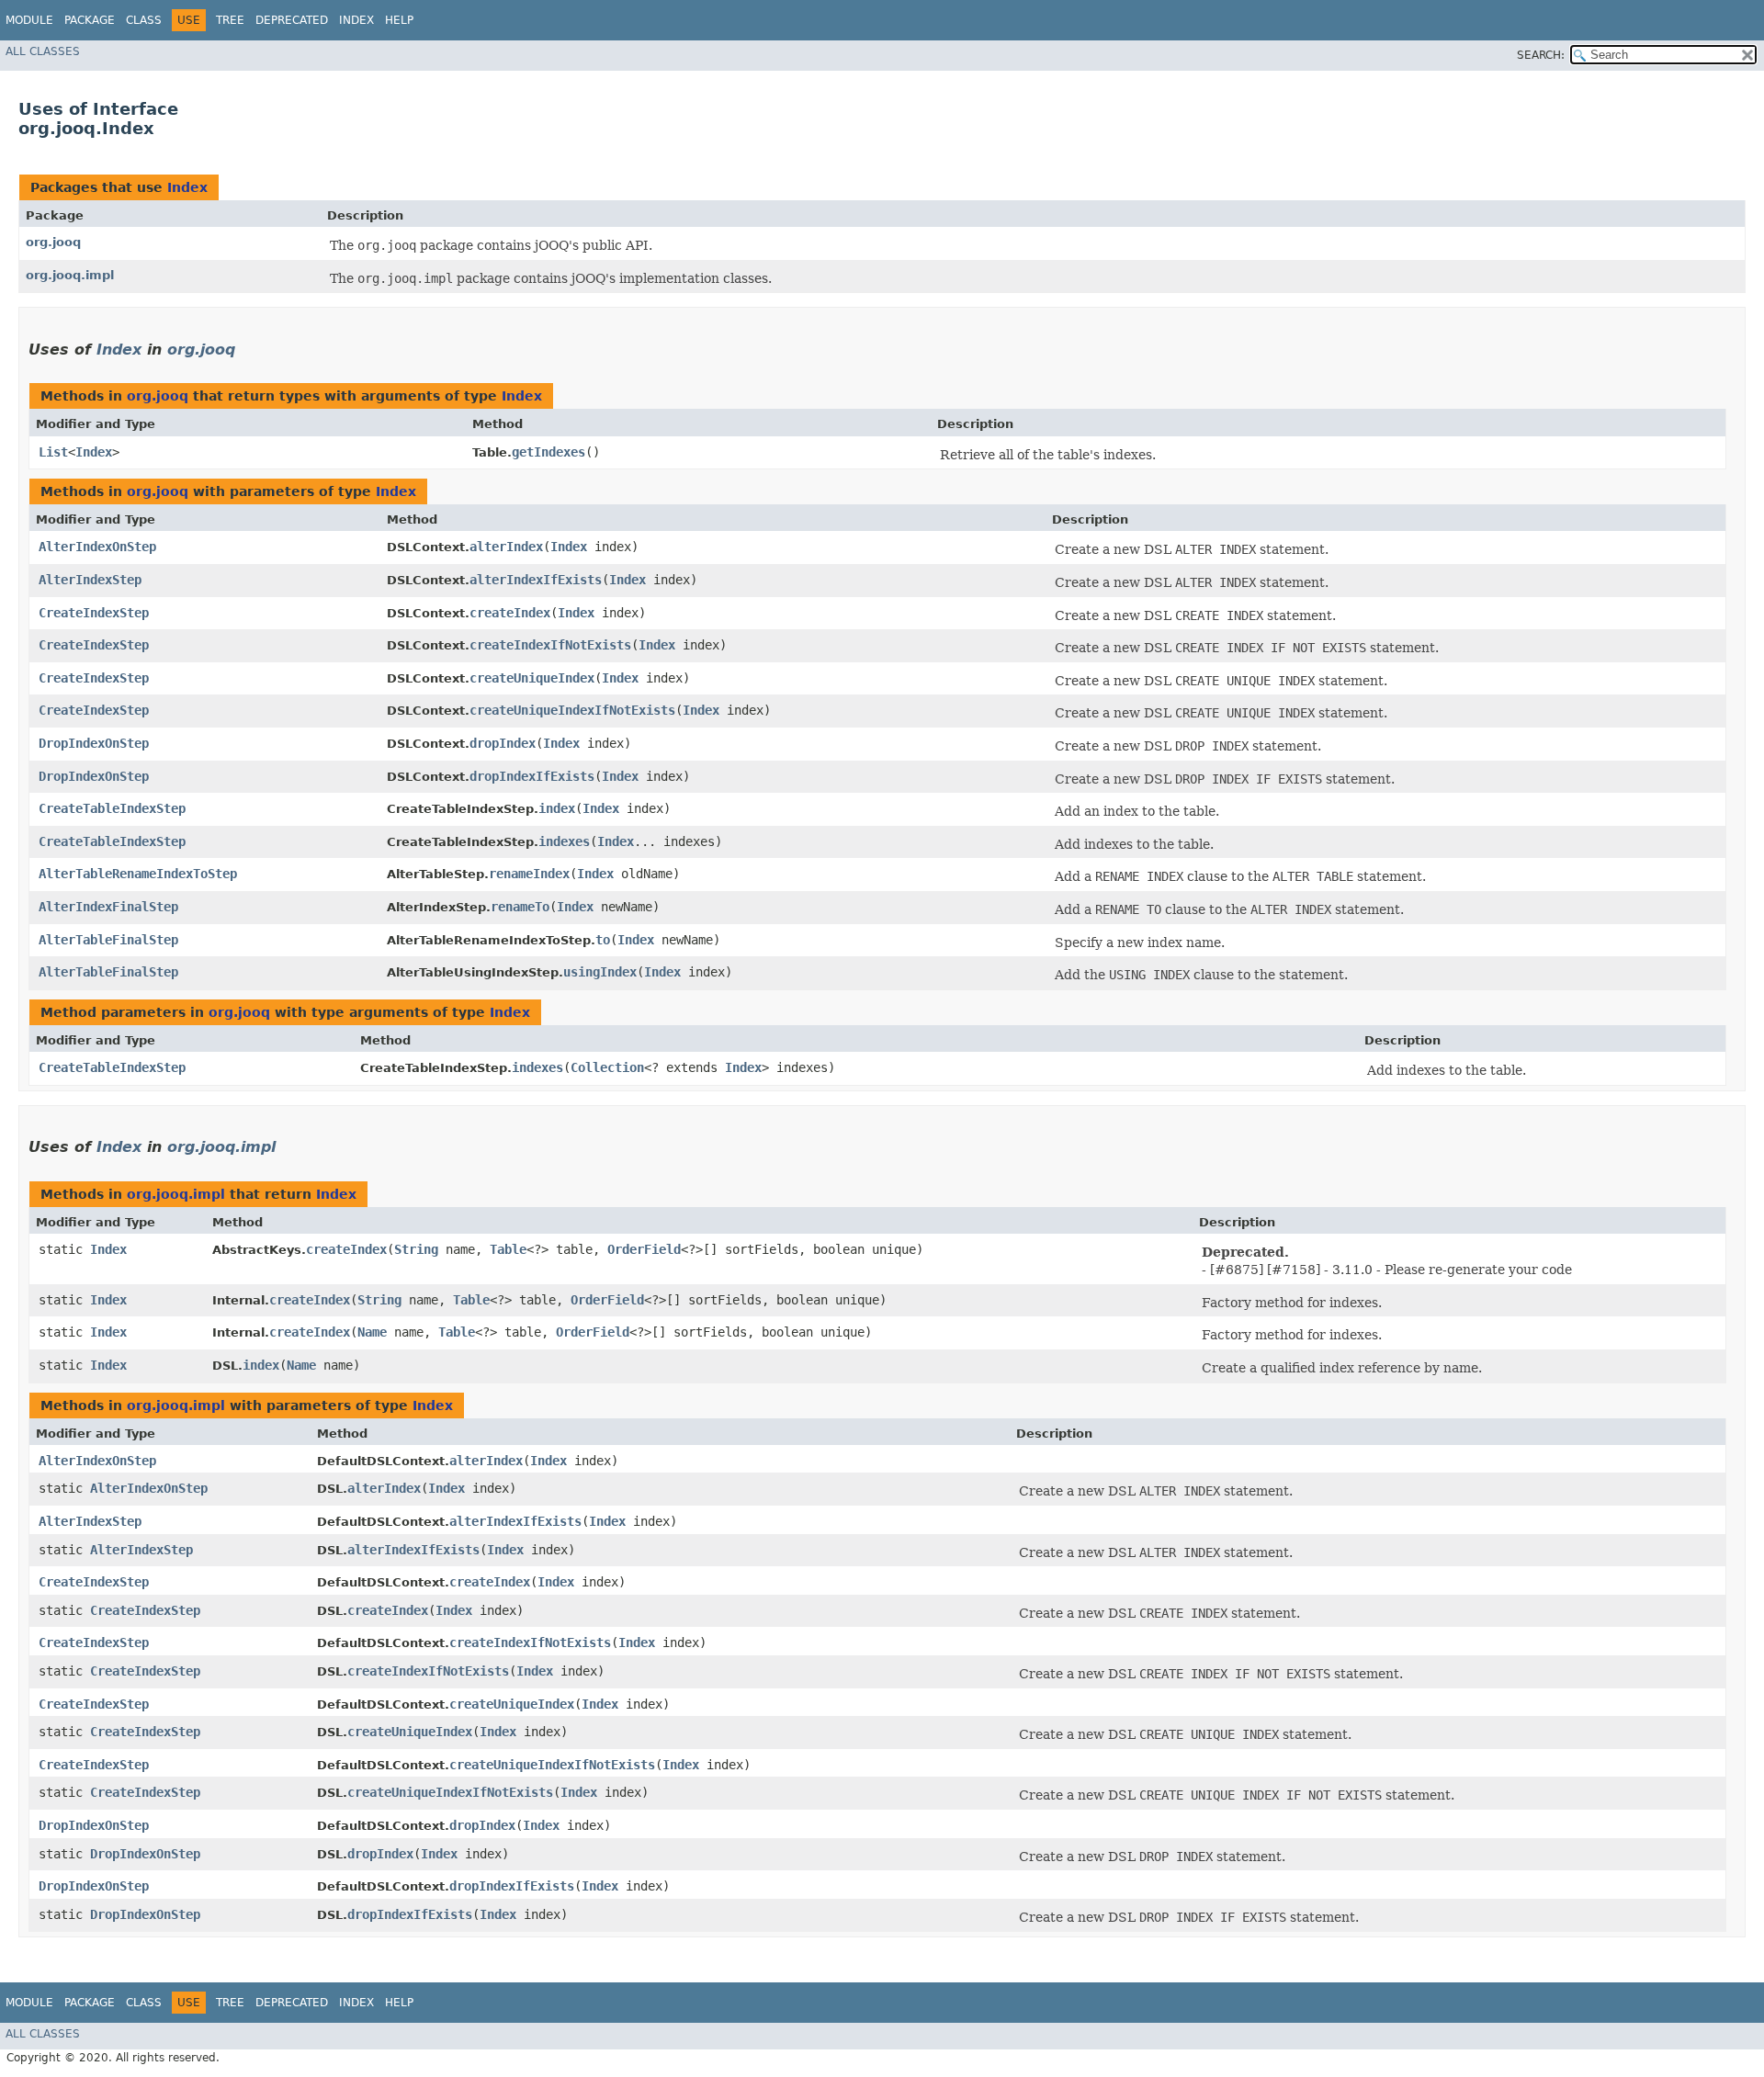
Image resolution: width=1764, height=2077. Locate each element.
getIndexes (548, 452)
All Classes (43, 51)
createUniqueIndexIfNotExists (572, 710)
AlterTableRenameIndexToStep (138, 874)
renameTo (520, 907)
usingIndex (600, 972)
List (53, 452)
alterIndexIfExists (536, 580)
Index (356, 20)
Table (508, 1249)
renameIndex (529, 874)
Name (372, 1332)
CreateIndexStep (94, 613)
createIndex (510, 613)
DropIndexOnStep (94, 743)
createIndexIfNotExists (550, 645)
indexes (564, 841)
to (603, 940)
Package (90, 20)
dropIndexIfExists (532, 776)
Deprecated (292, 20)
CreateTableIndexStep (112, 808)
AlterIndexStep (90, 580)
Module (29, 20)
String (416, 1249)
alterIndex (506, 547)
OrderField (644, 1249)
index (557, 808)
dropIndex (503, 743)
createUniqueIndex (532, 678)
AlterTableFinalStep (108, 940)
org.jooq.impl (70, 275)
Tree (230, 20)
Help (399, 20)
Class (144, 20)
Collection (607, 1067)
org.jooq (53, 242)
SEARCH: (1541, 55)
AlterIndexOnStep (97, 547)
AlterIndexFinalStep (108, 907)
